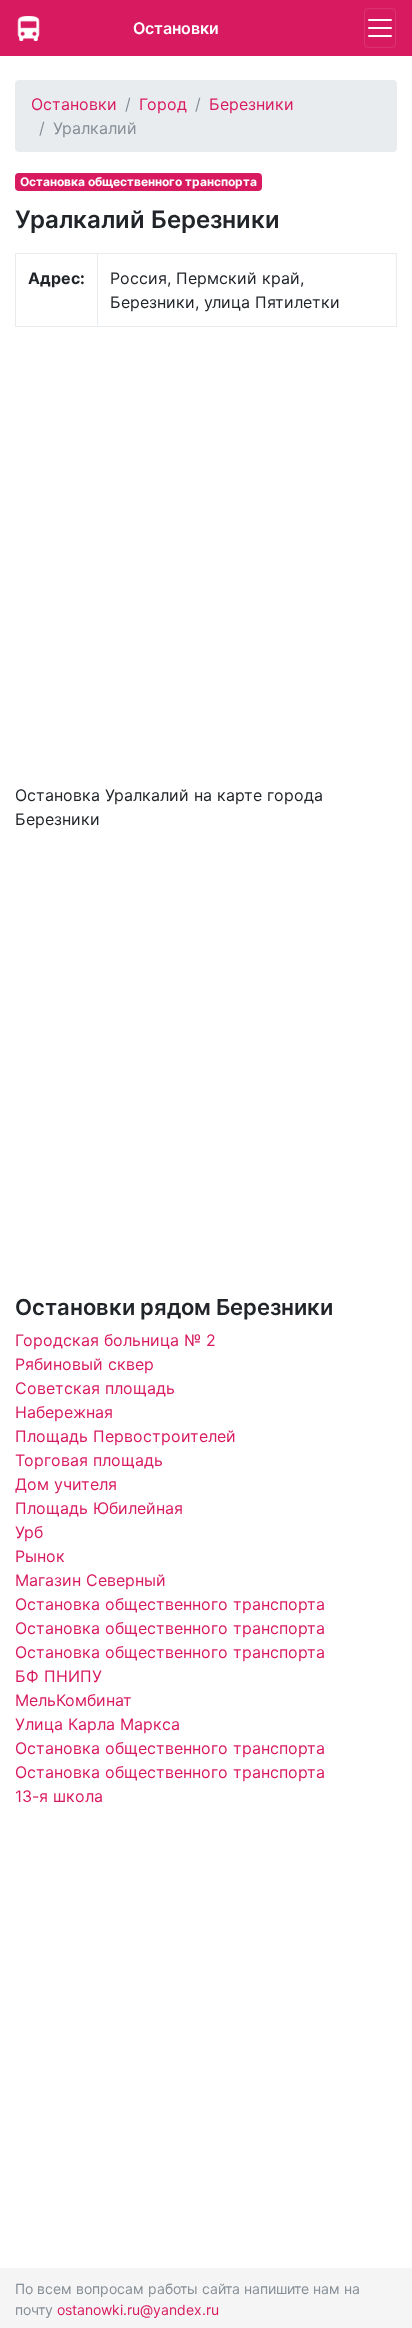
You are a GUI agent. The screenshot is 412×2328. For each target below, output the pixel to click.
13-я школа (59, 1796)
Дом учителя (66, 1484)
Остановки (176, 28)
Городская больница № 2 (115, 1340)
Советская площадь (95, 1388)
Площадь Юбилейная (99, 1508)
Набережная (64, 1412)
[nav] (380, 28)
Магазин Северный (90, 1580)
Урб (29, 1532)
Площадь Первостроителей (125, 1436)
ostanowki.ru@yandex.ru (138, 2309)
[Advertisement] (206, 553)
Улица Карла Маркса (97, 1724)
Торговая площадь (89, 1460)
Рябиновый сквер (84, 1364)
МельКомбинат (73, 1700)
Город (163, 104)
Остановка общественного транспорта (170, 1604)
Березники (251, 104)
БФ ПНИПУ (58, 1676)
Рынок (40, 1556)
